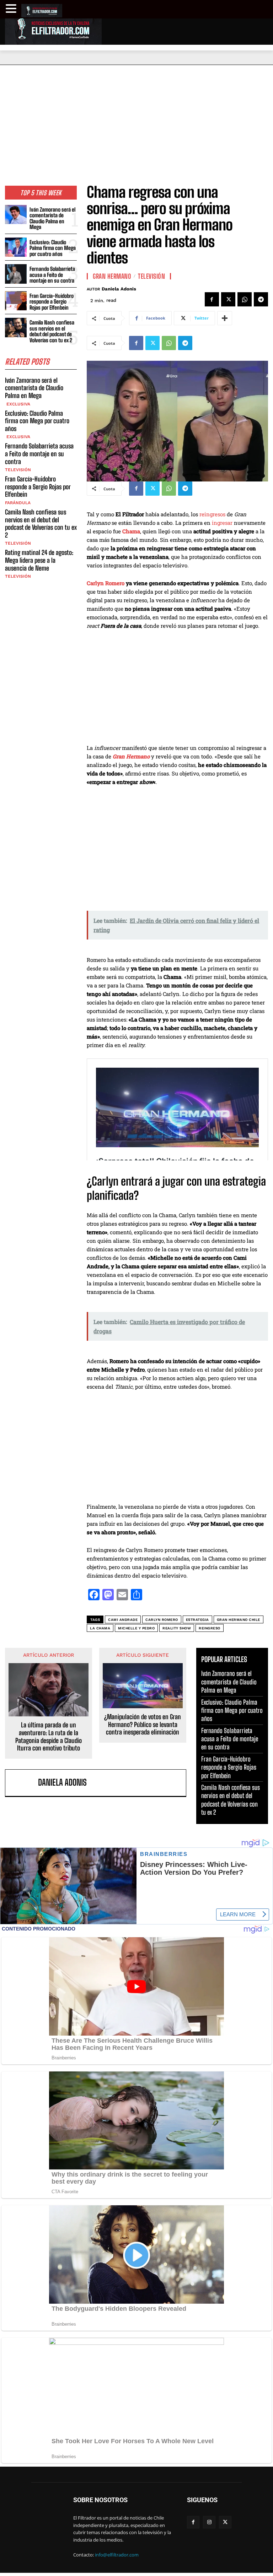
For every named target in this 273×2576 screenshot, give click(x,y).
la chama (100, 1628)
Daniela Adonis (119, 289)
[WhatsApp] (245, 299)
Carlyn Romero (106, 583)
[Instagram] (209, 2522)
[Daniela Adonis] (23, 1783)
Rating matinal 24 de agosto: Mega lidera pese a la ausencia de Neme (39, 560)
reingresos (212, 514)
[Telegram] (261, 299)
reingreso (210, 1628)
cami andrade (123, 1620)
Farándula (18, 503)
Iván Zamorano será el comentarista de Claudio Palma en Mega (52, 218)
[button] (12, 9)
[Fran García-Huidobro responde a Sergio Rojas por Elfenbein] (16, 301)
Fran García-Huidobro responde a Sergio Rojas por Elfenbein (52, 302)
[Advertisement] (136, 118)
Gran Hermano (112, 276)
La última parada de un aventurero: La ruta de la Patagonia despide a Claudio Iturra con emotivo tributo (49, 1737)
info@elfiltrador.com (117, 2555)
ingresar (222, 523)
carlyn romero (162, 1620)
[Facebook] (212, 299)
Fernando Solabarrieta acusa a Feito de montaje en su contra (52, 275)
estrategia (197, 1620)
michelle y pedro (136, 1628)
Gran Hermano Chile (239, 1620)
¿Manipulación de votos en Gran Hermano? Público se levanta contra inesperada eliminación (143, 1725)
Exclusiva (18, 404)
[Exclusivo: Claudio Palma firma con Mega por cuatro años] (16, 247)
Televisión (18, 470)
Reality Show (177, 1628)
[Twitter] (228, 299)
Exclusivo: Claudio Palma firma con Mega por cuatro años (53, 248)
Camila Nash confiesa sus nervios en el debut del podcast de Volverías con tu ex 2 (52, 331)
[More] (225, 318)
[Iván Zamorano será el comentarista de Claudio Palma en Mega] (16, 215)
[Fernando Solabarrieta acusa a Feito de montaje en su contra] (16, 274)
